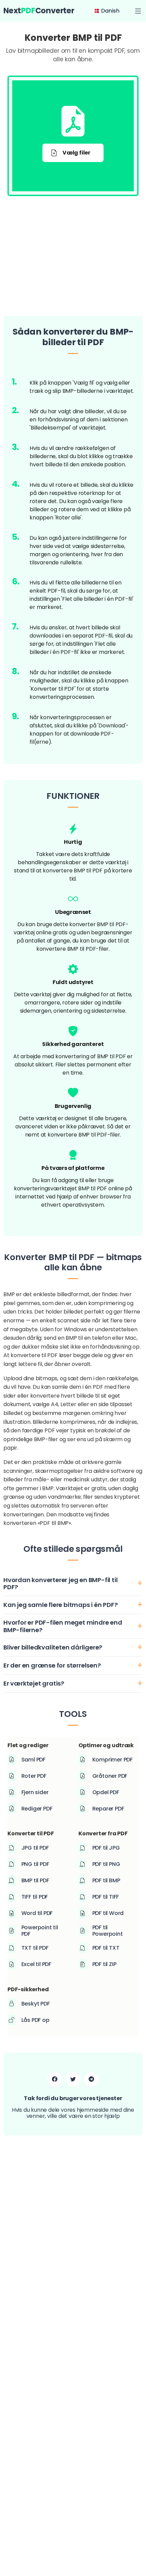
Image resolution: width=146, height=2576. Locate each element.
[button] (138, 11)
